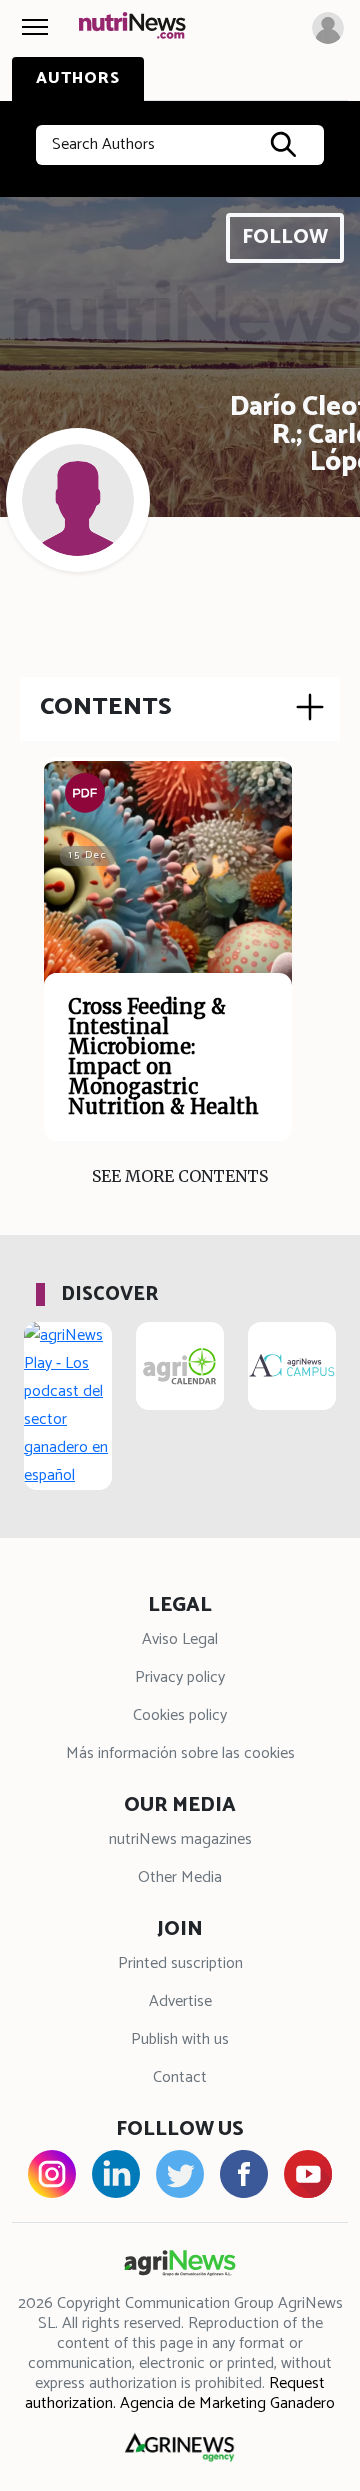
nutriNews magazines (180, 1839)
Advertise (180, 2001)
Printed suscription (180, 1963)
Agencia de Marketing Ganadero (227, 2403)
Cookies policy (180, 1715)
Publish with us (180, 2039)
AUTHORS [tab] (78, 78)
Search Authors (103, 144)
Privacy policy (180, 1677)
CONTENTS (106, 707)
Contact (180, 2077)
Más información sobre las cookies (180, 1753)
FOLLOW (285, 237)
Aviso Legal (180, 1639)
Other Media (180, 1877)
